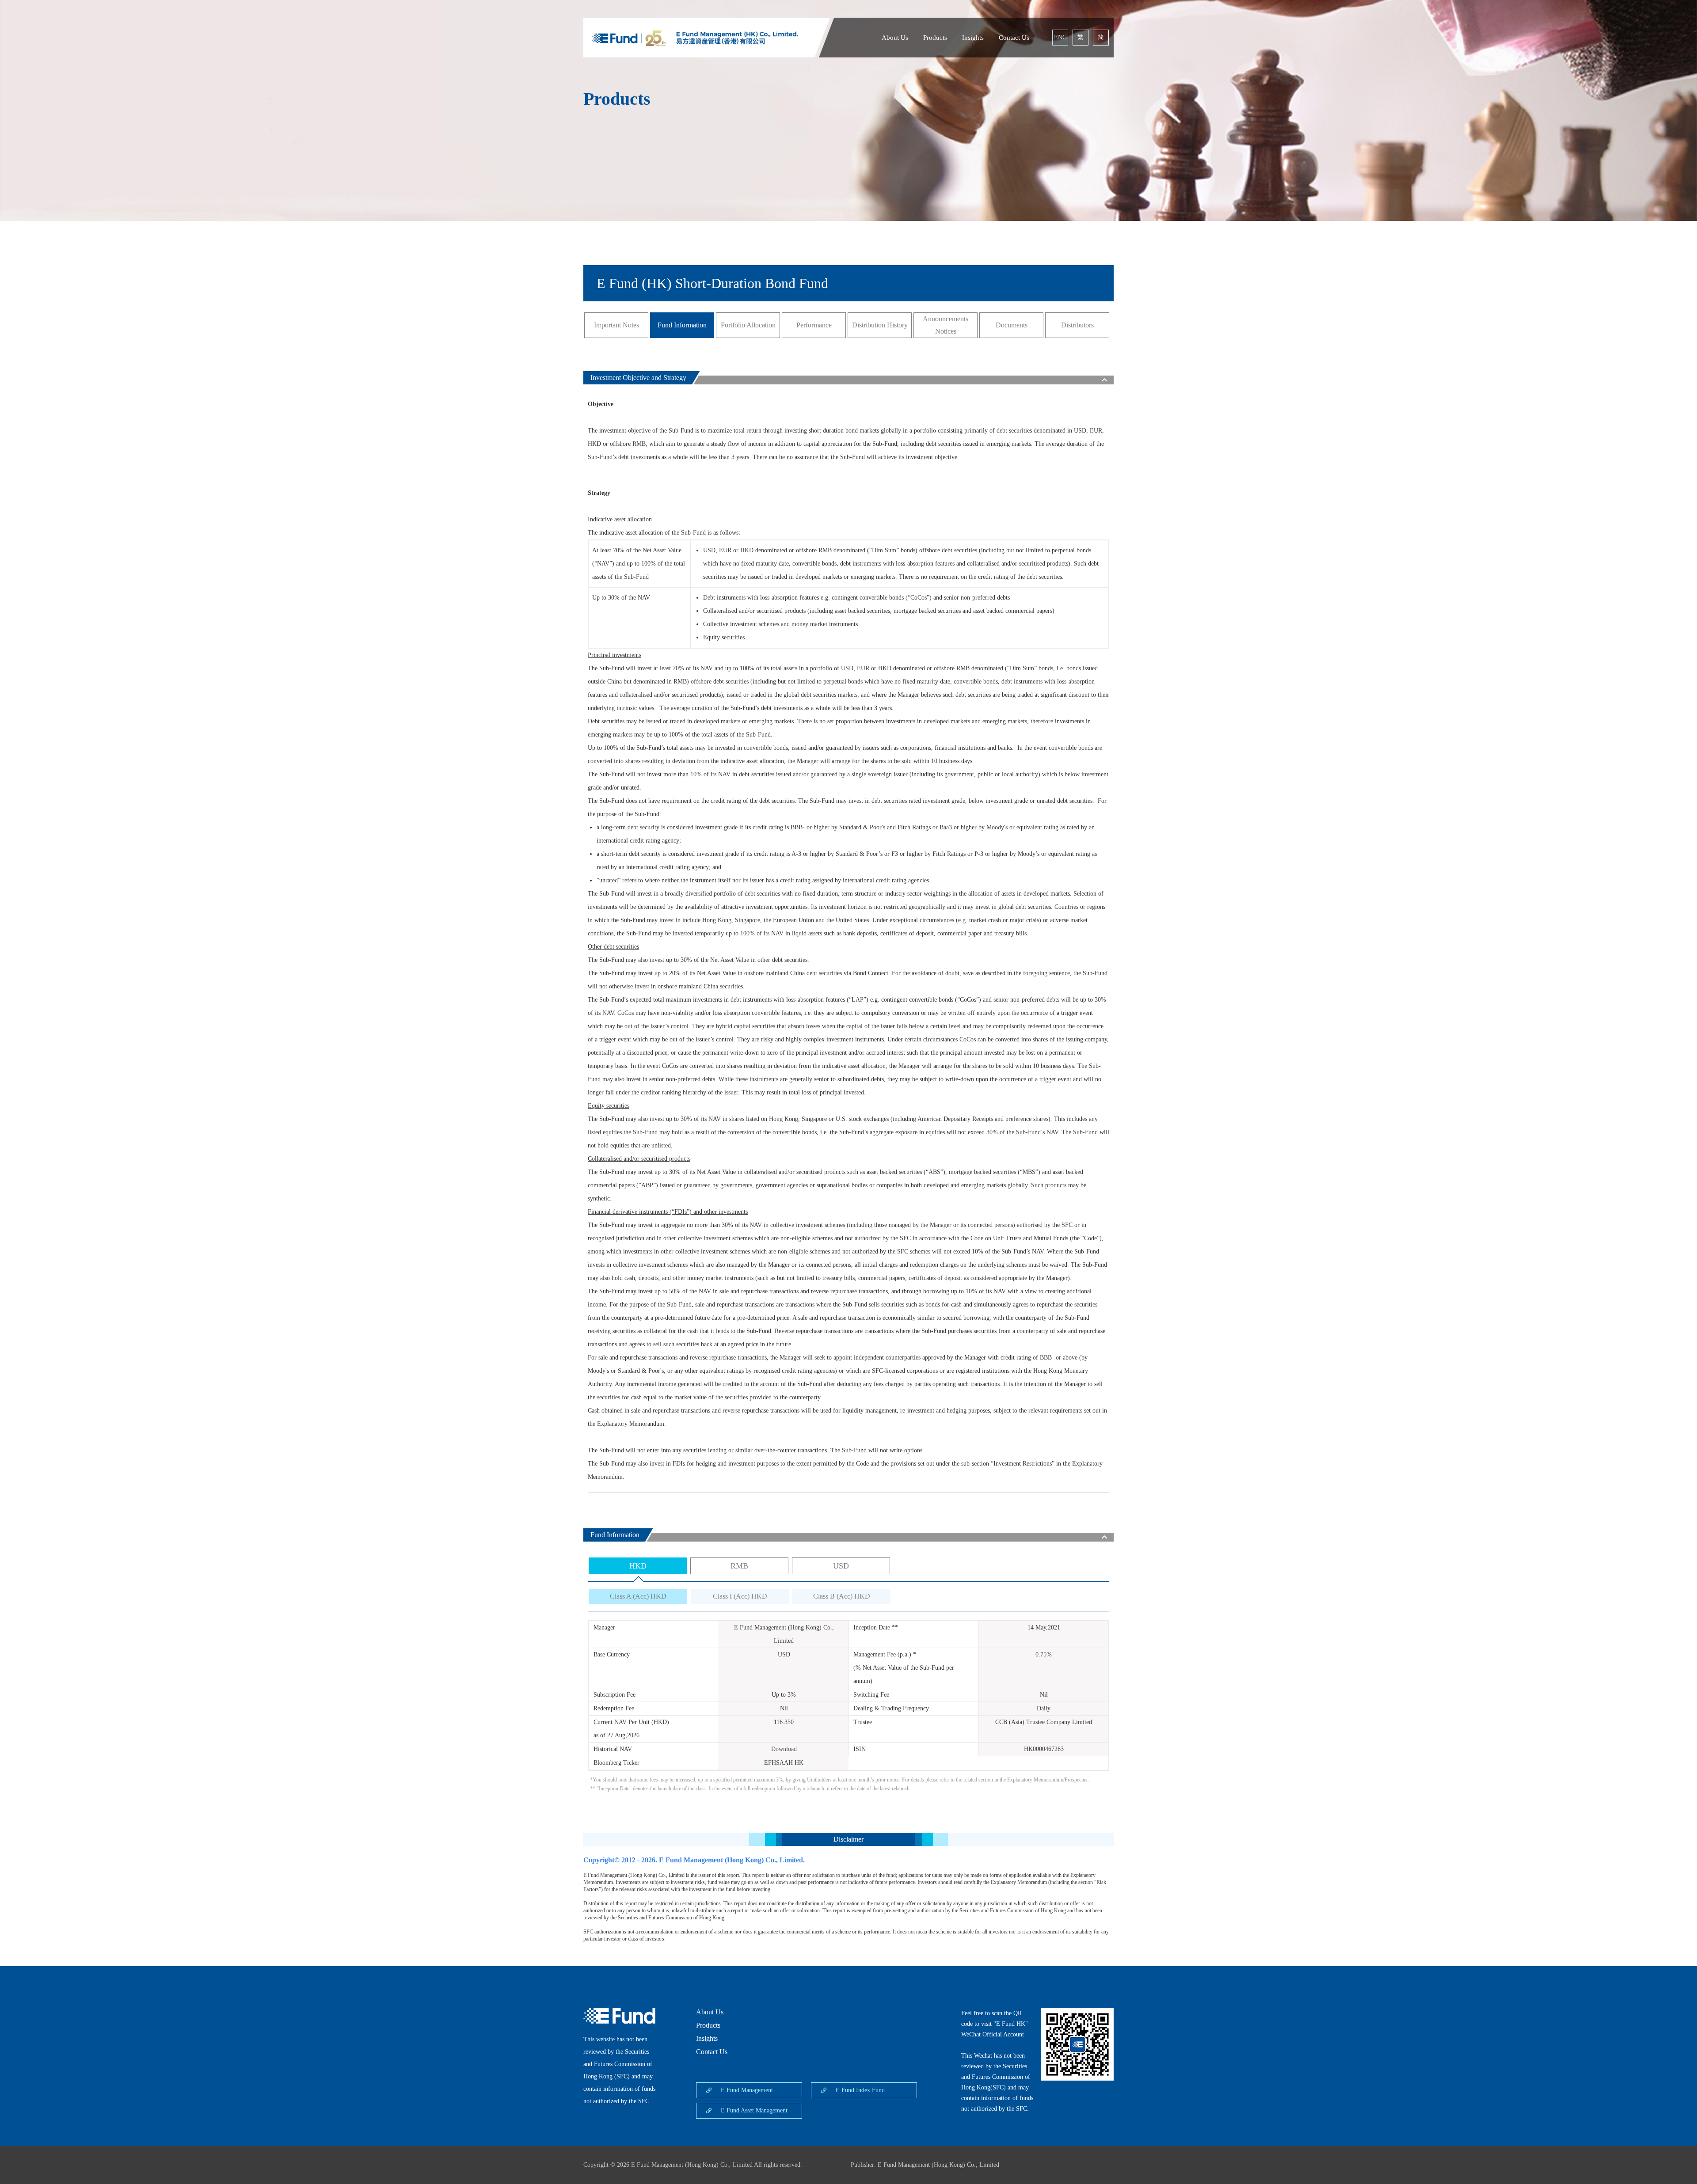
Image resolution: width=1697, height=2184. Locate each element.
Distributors (1077, 325)
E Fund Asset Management (754, 2110)
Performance (814, 325)
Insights (973, 38)
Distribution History (880, 325)
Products (935, 38)
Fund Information (682, 325)
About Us (895, 38)
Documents (1012, 325)
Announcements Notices (946, 325)
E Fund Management (747, 2090)
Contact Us (1014, 38)
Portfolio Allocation (748, 325)
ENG (1060, 37)
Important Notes (616, 325)
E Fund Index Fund (860, 2090)
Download (784, 1749)
